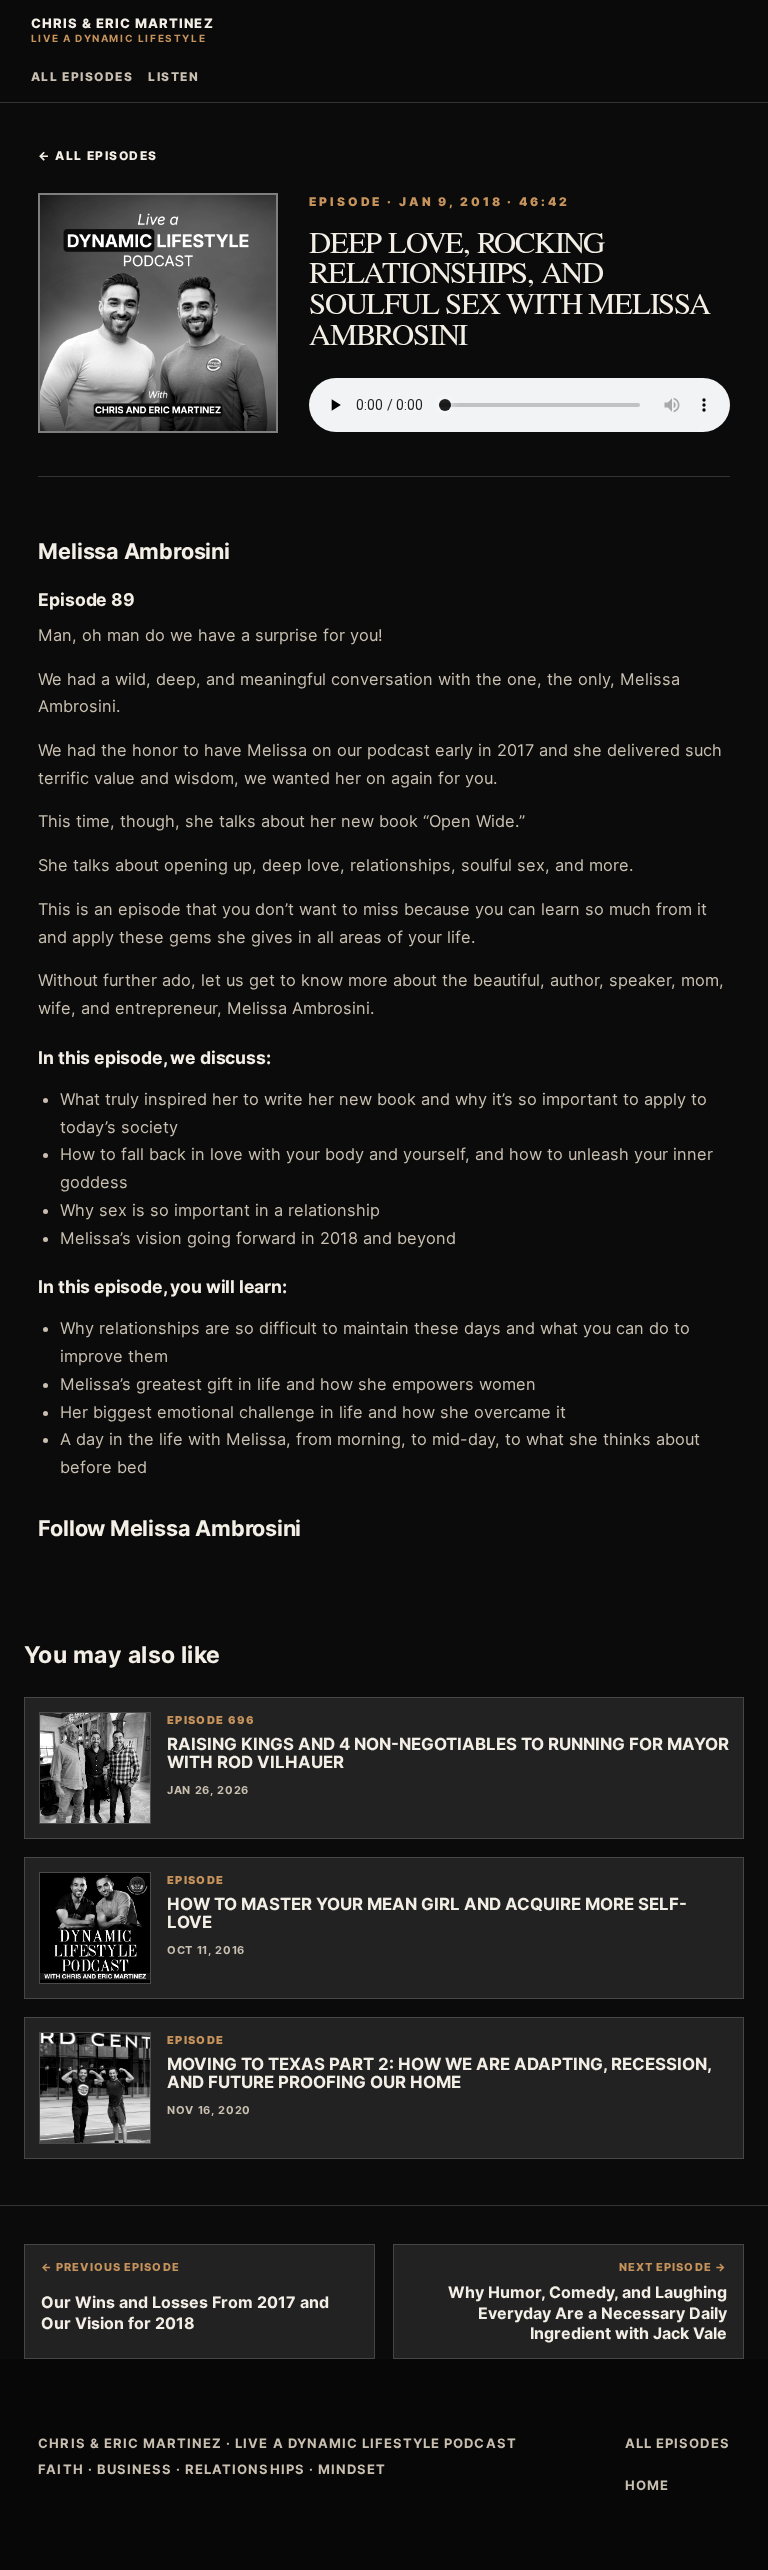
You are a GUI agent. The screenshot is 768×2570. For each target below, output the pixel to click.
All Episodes (82, 76)
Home (647, 2485)
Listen (173, 76)
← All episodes (97, 155)
